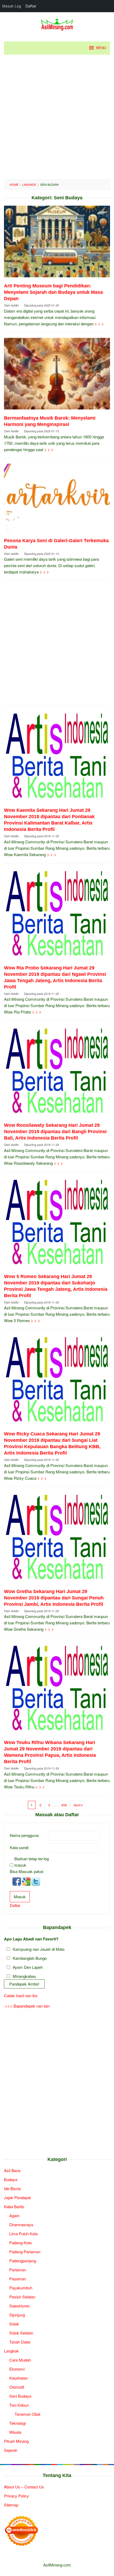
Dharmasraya (21, 2225)
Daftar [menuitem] (31, 6)
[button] (17, 1881)
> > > (99, 324)
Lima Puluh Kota (23, 2234)
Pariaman (18, 2270)
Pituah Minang (16, 2441)
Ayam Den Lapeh (28, 1967)
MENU (101, 48)
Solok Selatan (21, 2333)
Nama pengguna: (25, 1835)
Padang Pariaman (25, 2252)
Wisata (15, 2432)
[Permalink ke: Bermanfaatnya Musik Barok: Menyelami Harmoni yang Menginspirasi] (57, 376)
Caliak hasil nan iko (21, 1995)
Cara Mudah (20, 2360)
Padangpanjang (23, 2261)
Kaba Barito (14, 2206)
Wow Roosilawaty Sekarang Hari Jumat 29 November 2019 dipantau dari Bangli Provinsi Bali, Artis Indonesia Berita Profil (55, 1132)
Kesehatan (19, 2378)
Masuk (20, 1897)
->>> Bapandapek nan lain (27, 2006)
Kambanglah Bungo (30, 1958)
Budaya (11, 2179)
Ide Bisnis (12, 2188)
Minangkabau (24, 1976)
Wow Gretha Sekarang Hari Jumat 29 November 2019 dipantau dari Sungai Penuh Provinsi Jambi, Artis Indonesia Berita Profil (54, 1598)
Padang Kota (20, 2243)
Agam (14, 2215)
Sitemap (11, 2505)
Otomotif (17, 2387)
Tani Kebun (19, 2405)
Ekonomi (17, 2369)
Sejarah (11, 2450)
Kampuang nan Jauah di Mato (39, 1949)
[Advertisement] (57, 117)
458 (64, 1805)
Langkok (11, 2351)
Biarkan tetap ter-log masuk (32, 1862)
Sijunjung (17, 2315)
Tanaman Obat (27, 2414)
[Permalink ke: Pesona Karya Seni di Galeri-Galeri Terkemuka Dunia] (57, 500)
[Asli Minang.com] (57, 23)
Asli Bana (12, 2170)
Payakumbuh (21, 2288)
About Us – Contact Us (24, 2487)
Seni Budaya (20, 2396)
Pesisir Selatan (22, 2297)
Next (77, 1805)
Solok (14, 2324)
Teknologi (17, 2423)
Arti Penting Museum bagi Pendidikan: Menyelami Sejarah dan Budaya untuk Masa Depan (53, 292)
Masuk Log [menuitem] (12, 6)
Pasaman (18, 2279)
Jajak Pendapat (17, 2197)
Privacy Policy (16, 2496)
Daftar (15, 1905)
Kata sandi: (19, 1847)
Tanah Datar (20, 2342)
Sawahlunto (19, 2306)
